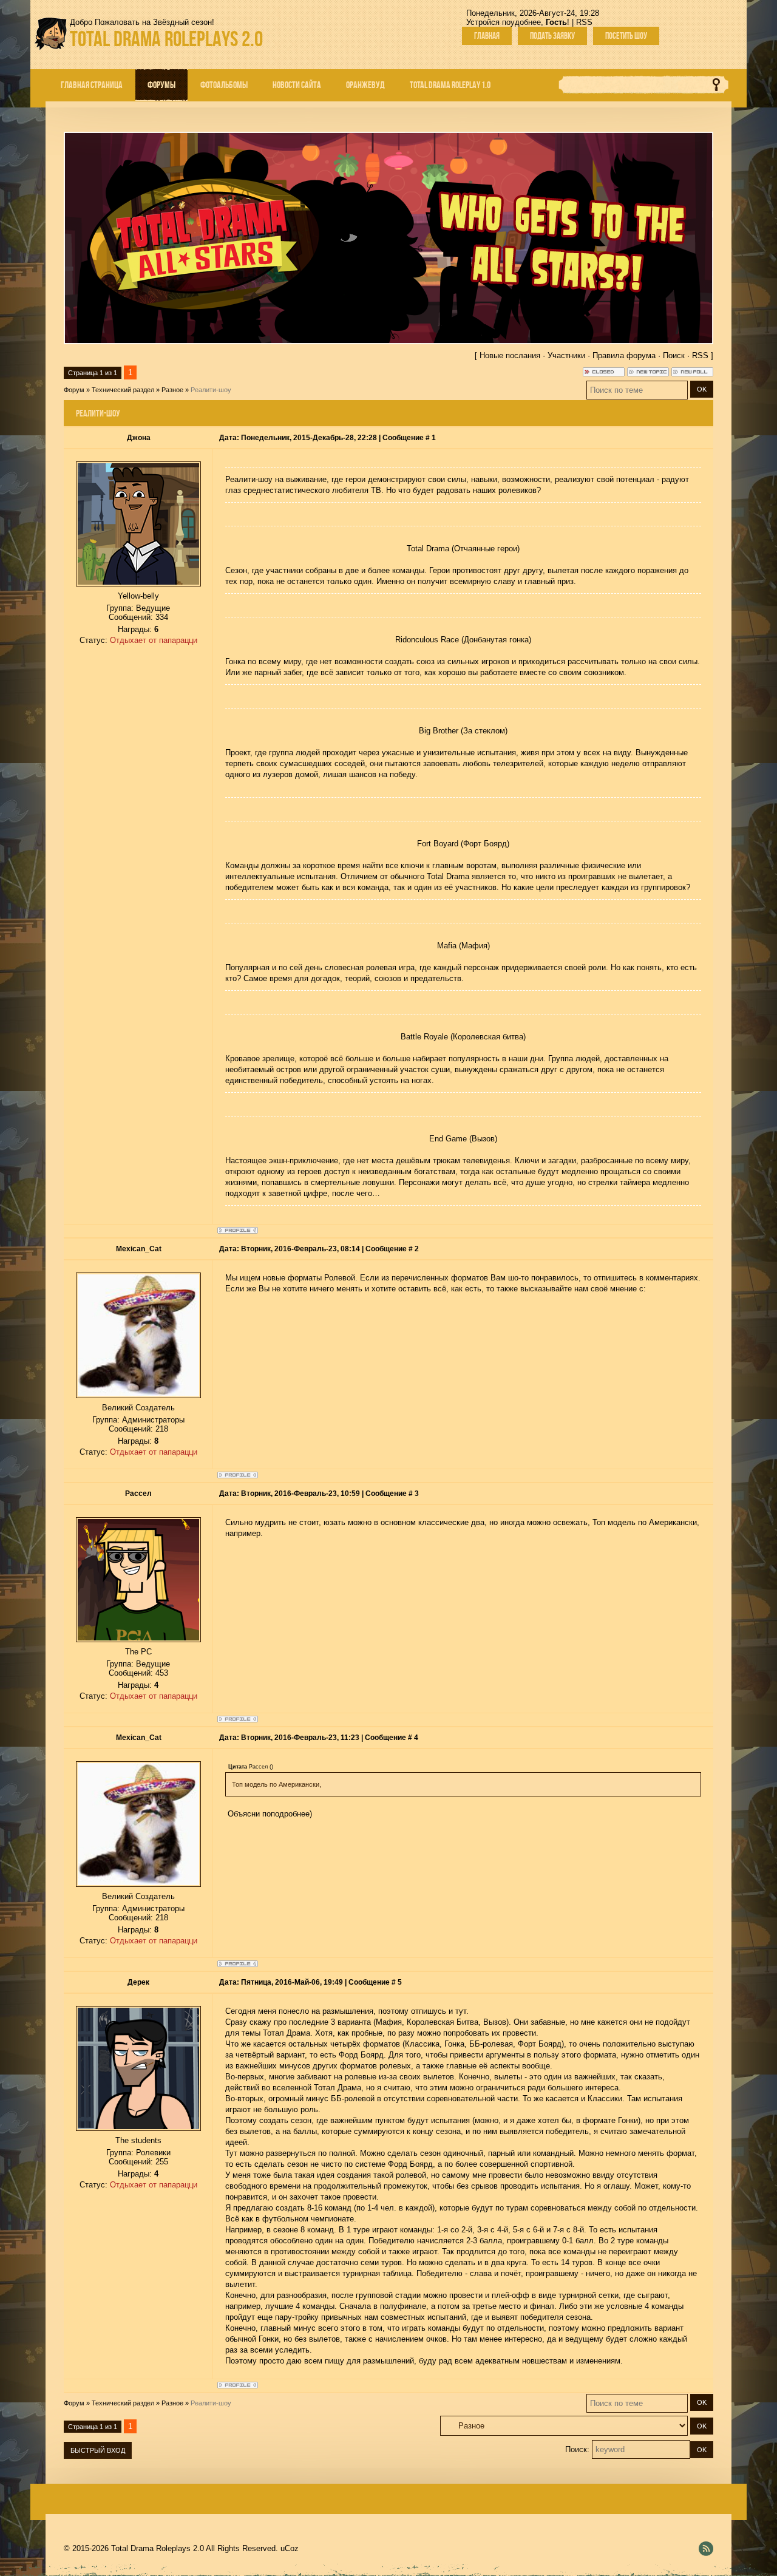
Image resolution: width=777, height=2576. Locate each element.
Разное (172, 390)
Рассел (138, 1494)
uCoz (290, 2548)
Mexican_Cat (139, 1249)
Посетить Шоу (626, 36)
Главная (487, 36)
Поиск (674, 355)
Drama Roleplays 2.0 (166, 39)
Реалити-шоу (211, 390)
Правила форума (624, 355)
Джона (139, 438)
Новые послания (510, 355)
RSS (584, 22)
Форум (74, 390)
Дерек (138, 1982)
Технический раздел (123, 390)
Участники (566, 355)
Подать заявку (552, 36)
